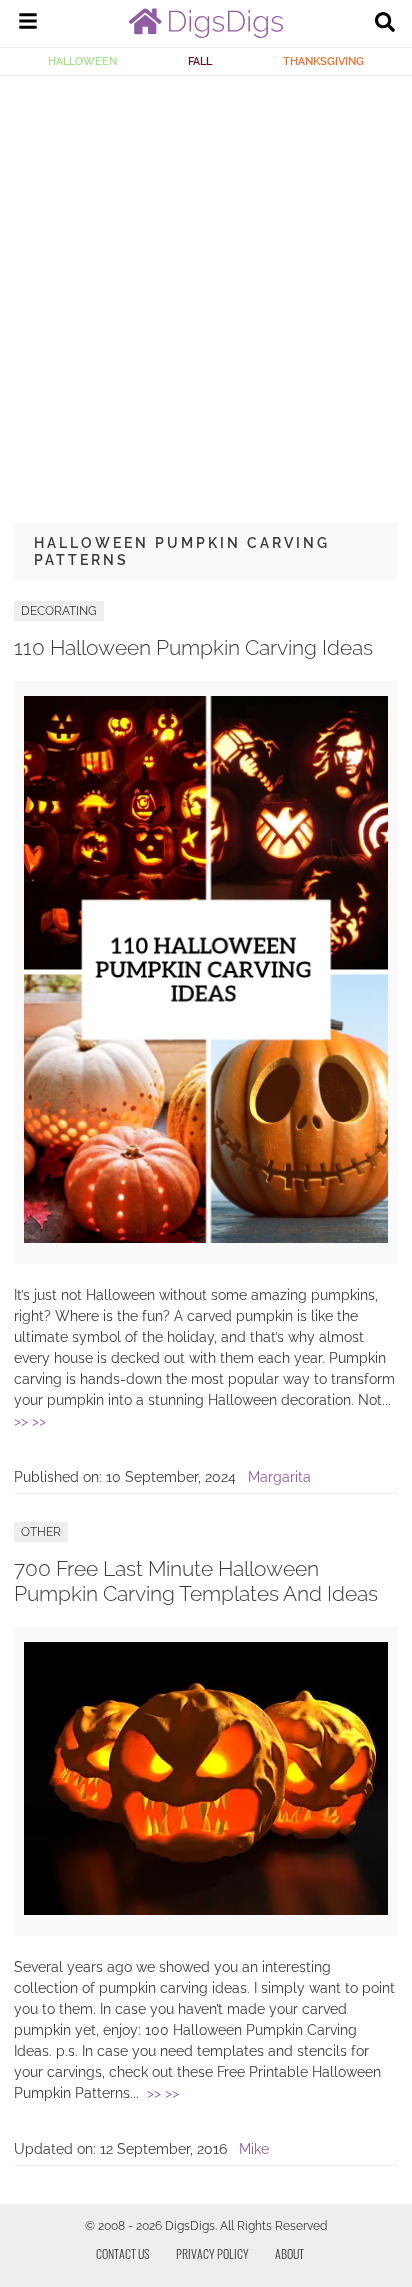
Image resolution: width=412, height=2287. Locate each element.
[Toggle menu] (28, 24)
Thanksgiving (323, 61)
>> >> (30, 1421)
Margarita (279, 1477)
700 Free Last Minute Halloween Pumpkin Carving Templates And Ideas (196, 1581)
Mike (254, 2149)
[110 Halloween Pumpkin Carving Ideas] (206, 1238)
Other (41, 1532)
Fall (200, 61)
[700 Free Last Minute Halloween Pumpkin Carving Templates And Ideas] (206, 1910)
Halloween (82, 61)
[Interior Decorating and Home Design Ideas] (206, 33)
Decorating (59, 611)
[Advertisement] (206, 292)
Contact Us (123, 2253)
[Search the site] (385, 24)
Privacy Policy (212, 2253)
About (289, 2253)
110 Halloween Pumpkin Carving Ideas (193, 647)
